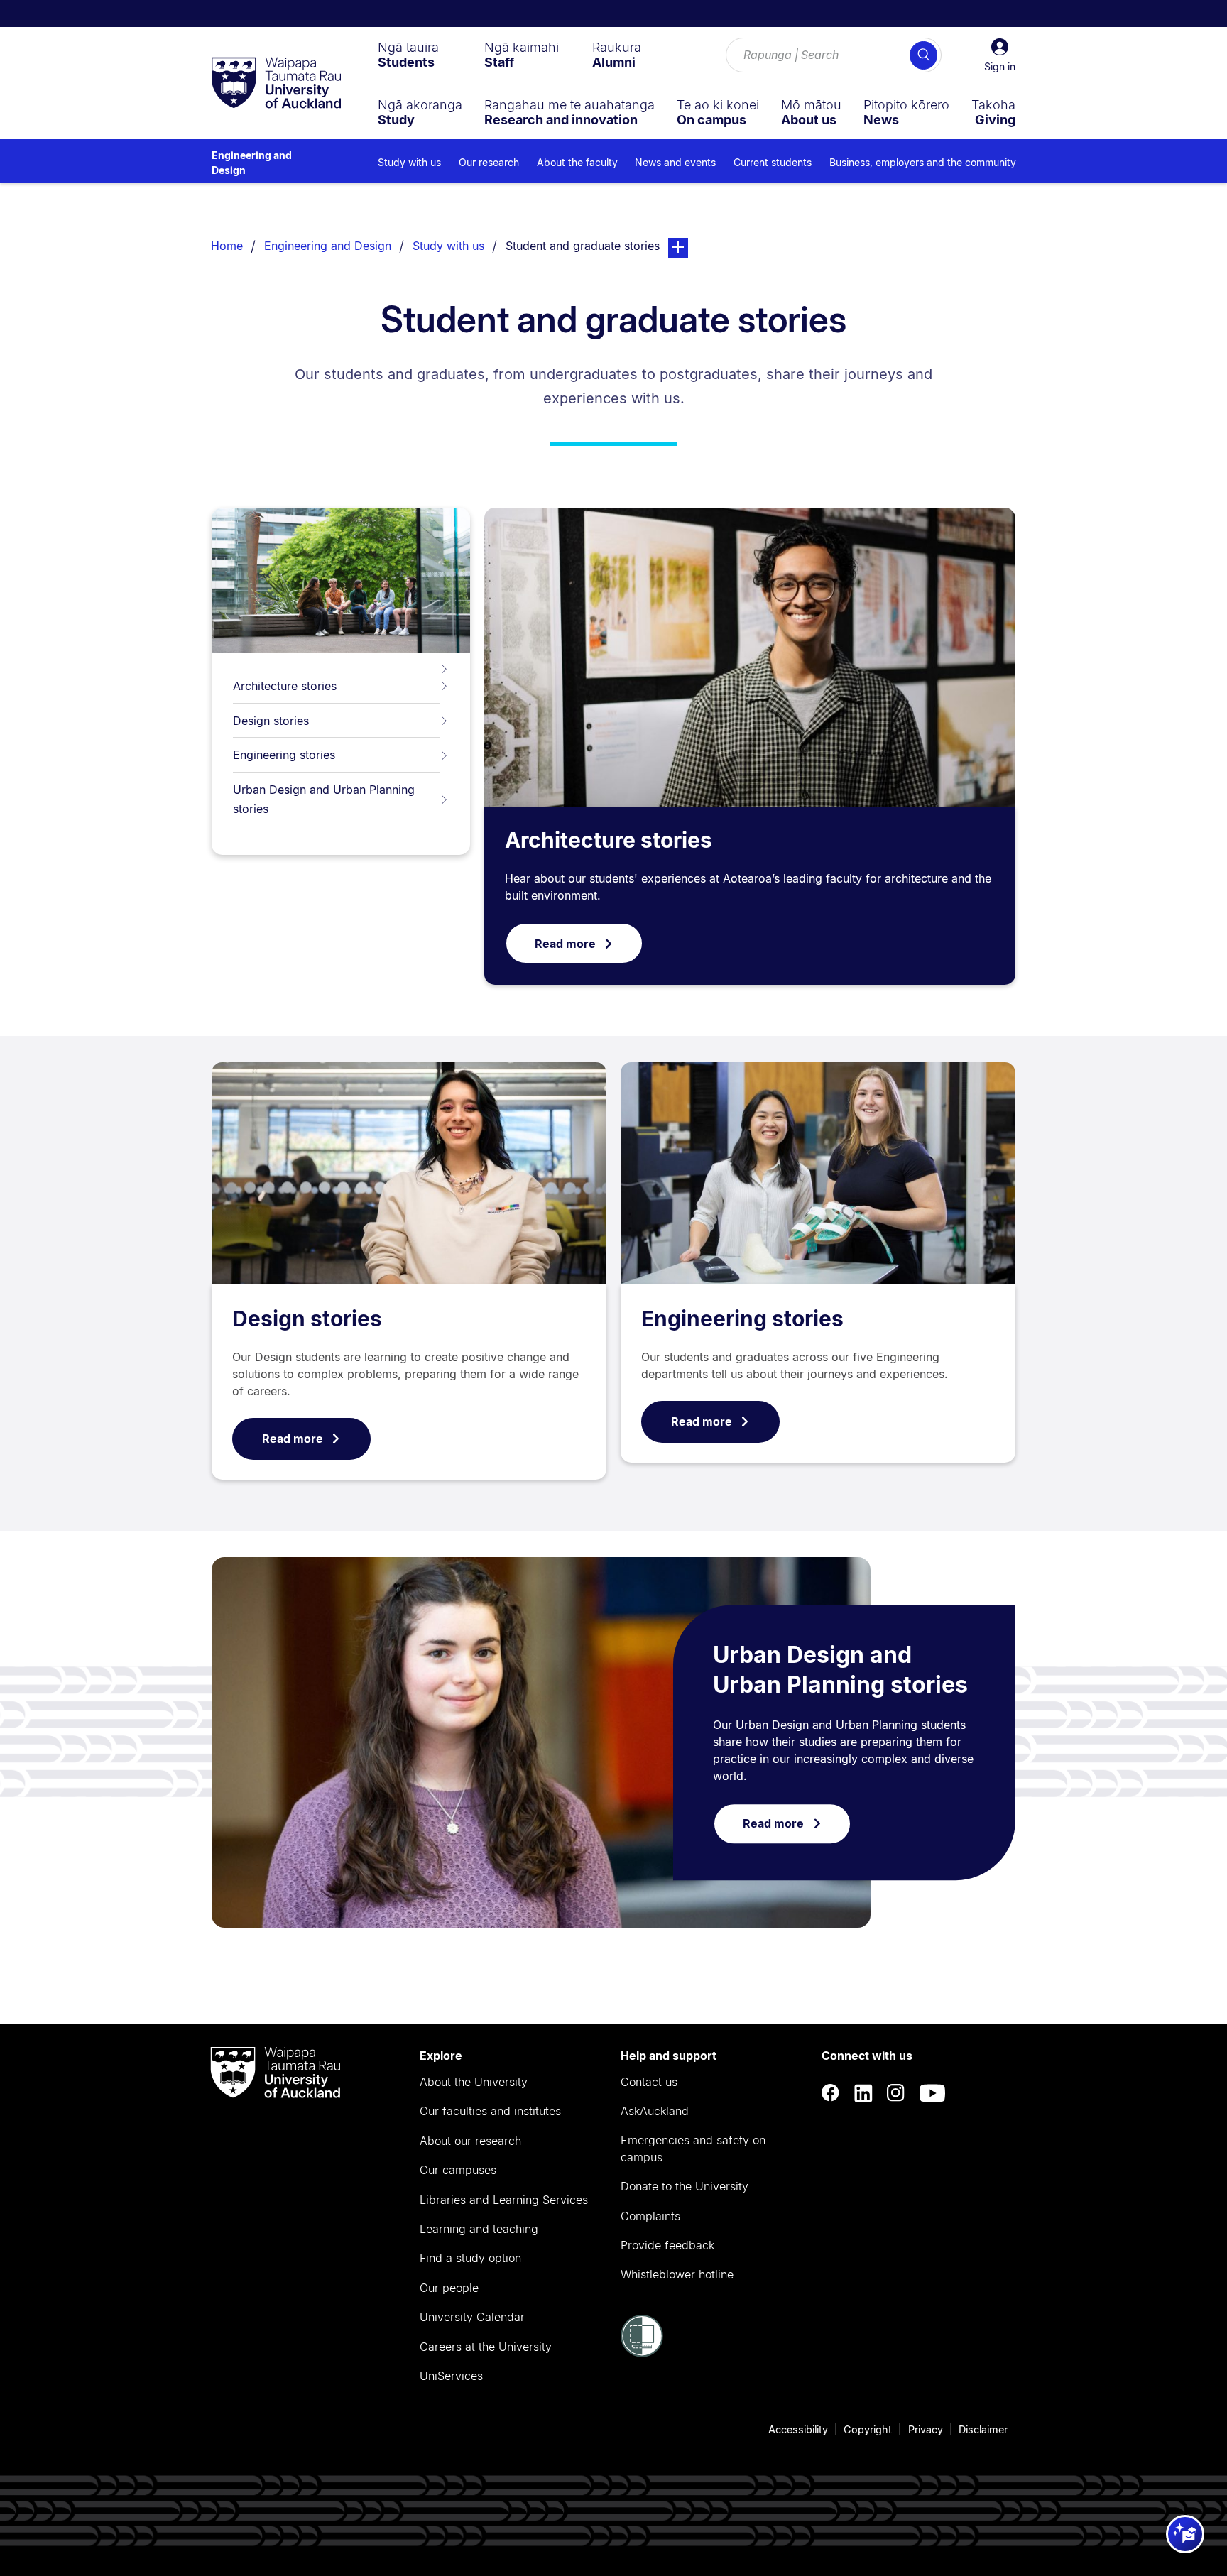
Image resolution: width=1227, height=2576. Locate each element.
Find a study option (470, 2258)
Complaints (650, 2216)
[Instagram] (896, 2093)
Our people (449, 2288)
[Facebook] (831, 2093)
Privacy (926, 2429)
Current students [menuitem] (773, 162)
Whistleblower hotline (677, 2274)
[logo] (276, 84)
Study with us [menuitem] (409, 162)
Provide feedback (667, 2245)
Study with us (448, 246)
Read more (565, 944)
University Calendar (472, 2317)
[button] (1000, 55)
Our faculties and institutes (490, 2111)
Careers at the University (486, 2347)
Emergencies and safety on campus (693, 2149)
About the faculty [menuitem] (577, 162)
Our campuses (458, 2170)
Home (227, 246)
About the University (474, 2082)
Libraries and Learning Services (504, 2200)
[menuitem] (408, 55)
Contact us (649, 2082)
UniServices (451, 2376)
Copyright (868, 2429)
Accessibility (798, 2429)
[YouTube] (932, 2093)
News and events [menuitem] (675, 162)
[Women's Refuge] (642, 2353)
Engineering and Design (252, 163)
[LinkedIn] (863, 2093)
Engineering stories (284, 755)
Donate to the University (685, 2186)
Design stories (271, 721)
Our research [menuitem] (489, 162)
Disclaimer (983, 2429)
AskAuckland (655, 2111)
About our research (470, 2141)
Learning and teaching (479, 2229)
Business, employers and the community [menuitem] (923, 162)
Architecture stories (285, 686)
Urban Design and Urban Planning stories (324, 799)
